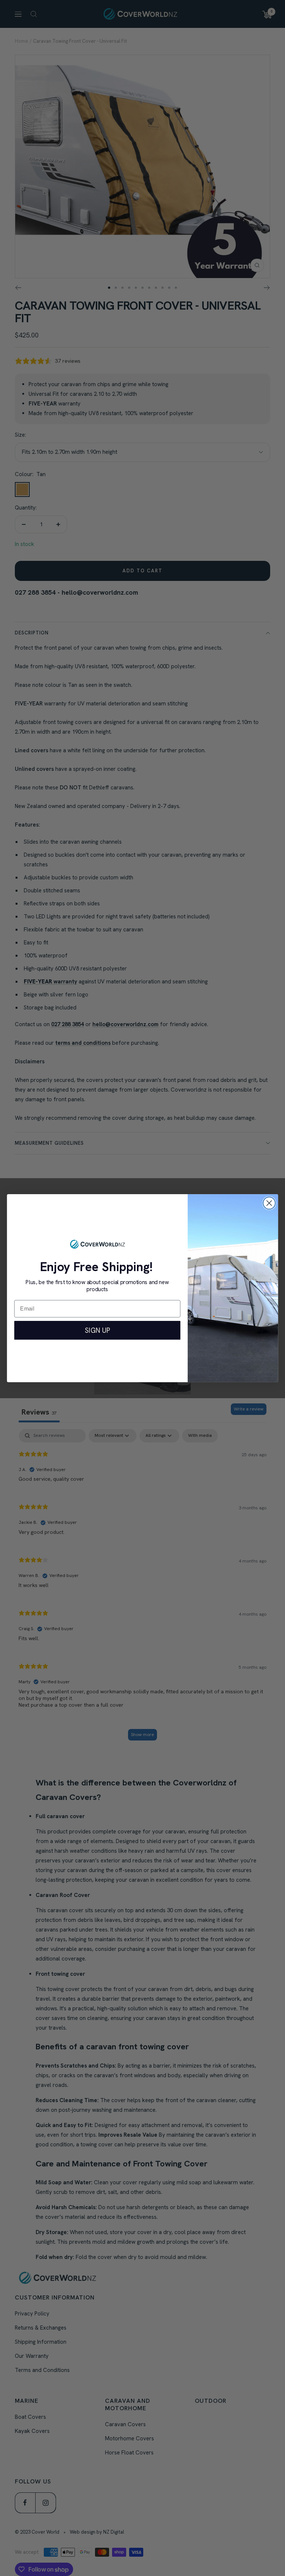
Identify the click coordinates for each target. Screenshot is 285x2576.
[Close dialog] (269, 1203)
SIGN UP (97, 1330)
